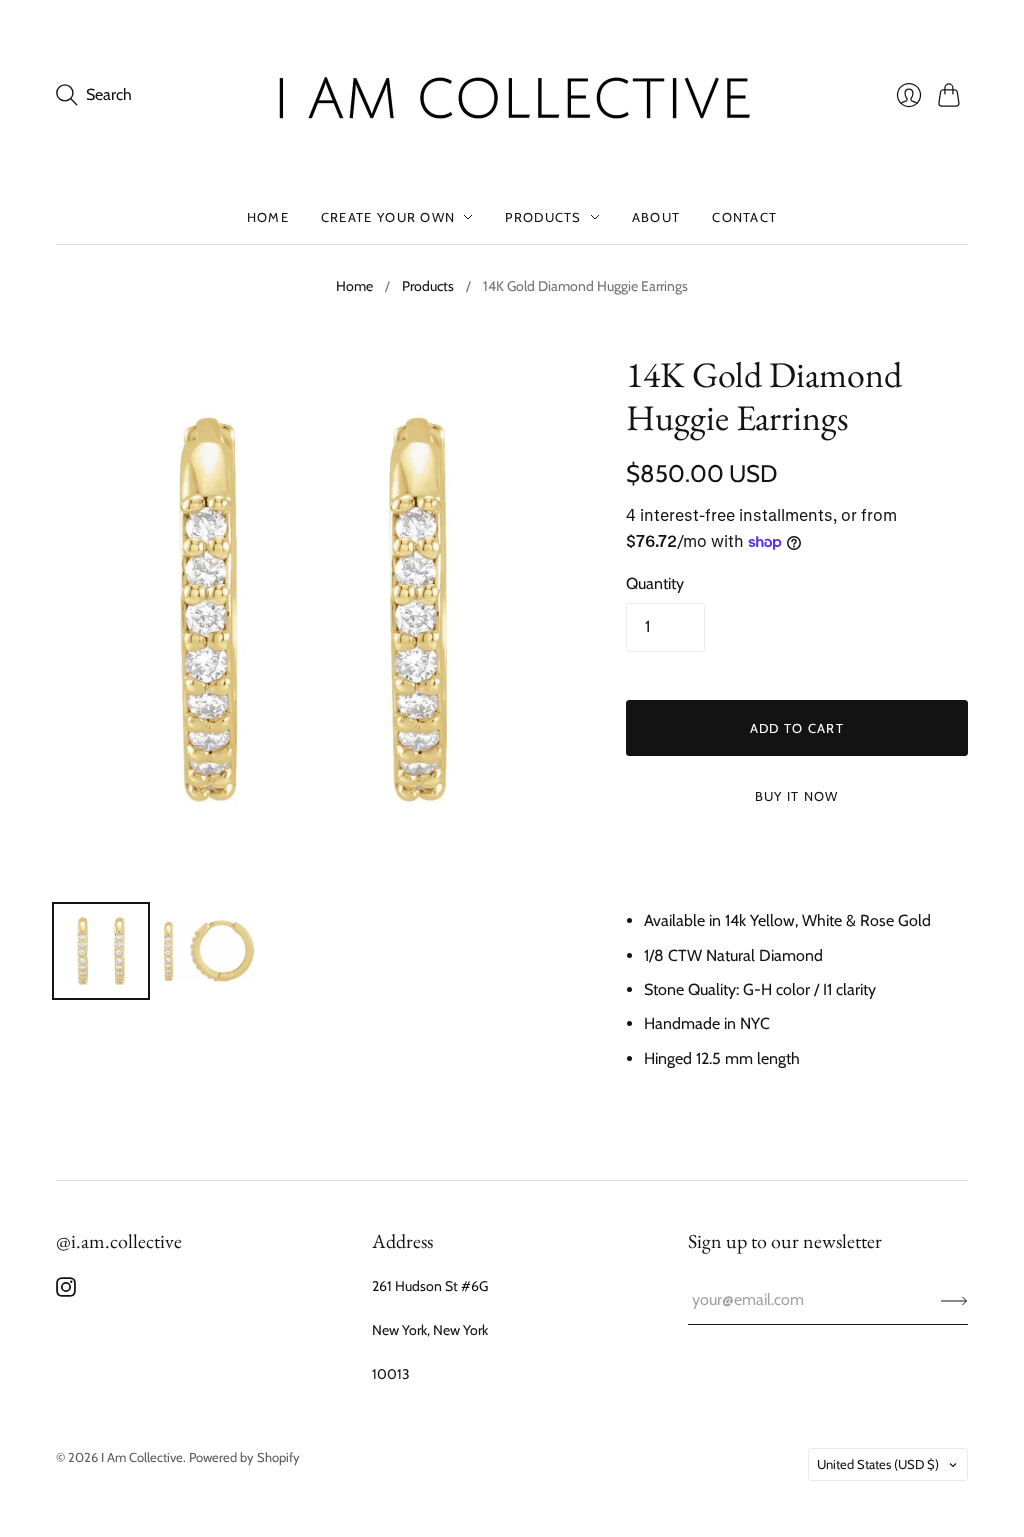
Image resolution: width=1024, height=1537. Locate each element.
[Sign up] (954, 1300)
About (656, 217)
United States (878, 1464)
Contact (744, 217)
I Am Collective (142, 1457)
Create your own (388, 217)
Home (268, 217)
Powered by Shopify (244, 1457)
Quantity (655, 583)
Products (543, 217)
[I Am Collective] (512, 95)
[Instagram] (66, 1291)
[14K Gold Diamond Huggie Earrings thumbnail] (101, 951)
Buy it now (797, 796)
